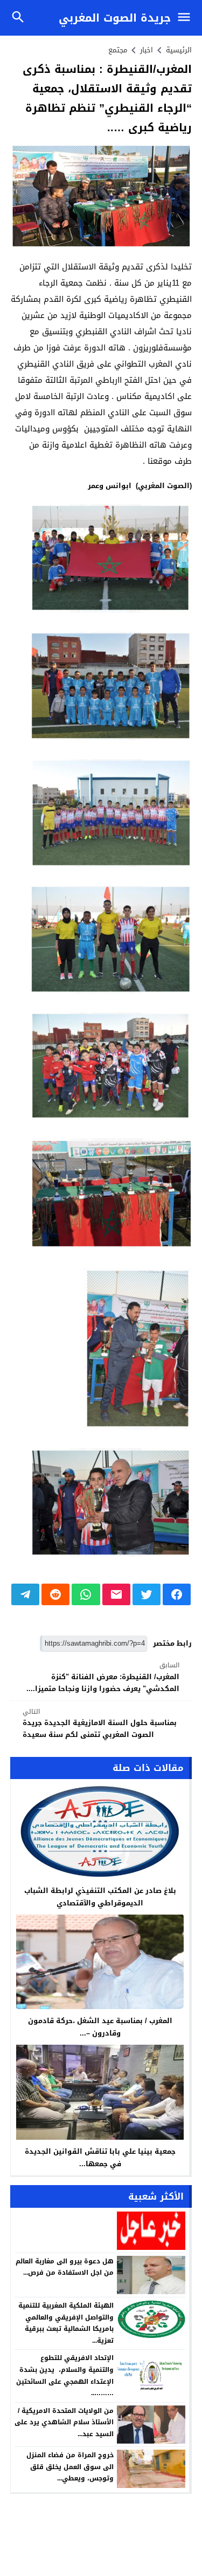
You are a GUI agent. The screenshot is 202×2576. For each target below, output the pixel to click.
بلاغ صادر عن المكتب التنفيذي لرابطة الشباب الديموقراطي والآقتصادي (100, 1897)
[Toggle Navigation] (187, 18)
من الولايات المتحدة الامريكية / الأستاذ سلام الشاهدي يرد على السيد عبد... (64, 2422)
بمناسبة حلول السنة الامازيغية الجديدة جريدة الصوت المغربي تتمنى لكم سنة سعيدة (100, 1724)
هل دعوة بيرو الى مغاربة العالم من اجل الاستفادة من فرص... (65, 2267)
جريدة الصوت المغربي (115, 18)
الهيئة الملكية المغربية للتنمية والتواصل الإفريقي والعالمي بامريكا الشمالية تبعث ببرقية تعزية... (66, 2323)
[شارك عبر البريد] (116, 1594)
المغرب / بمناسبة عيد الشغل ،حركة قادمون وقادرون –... (100, 2027)
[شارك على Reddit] (55, 1594)
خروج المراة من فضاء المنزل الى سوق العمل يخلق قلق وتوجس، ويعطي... (70, 2467)
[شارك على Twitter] (147, 1594)
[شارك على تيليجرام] (25, 1594)
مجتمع (118, 50)
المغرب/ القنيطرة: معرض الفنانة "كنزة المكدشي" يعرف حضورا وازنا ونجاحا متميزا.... (103, 1677)
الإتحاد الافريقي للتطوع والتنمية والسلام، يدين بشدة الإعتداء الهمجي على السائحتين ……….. (65, 2375)
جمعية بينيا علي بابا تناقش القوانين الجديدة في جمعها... (100, 2158)
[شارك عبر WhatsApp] (86, 1594)
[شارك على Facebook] (177, 1594)
